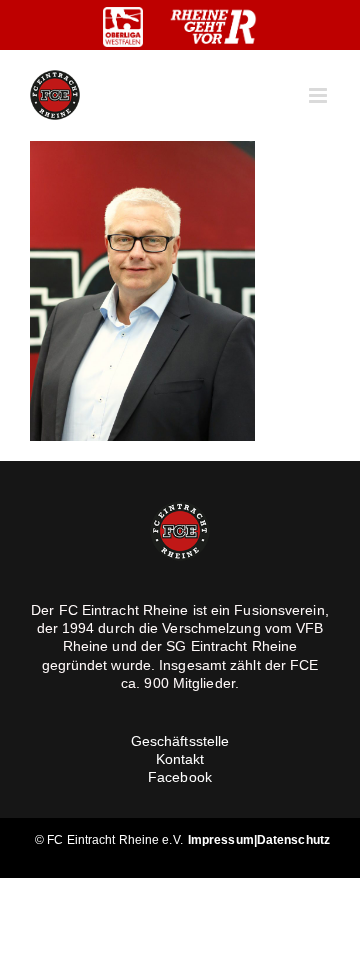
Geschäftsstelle (180, 741)
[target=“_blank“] (123, 27)
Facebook (180, 777)
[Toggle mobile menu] (319, 95)
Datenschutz (293, 840)
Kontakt (180, 759)
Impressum (221, 840)
